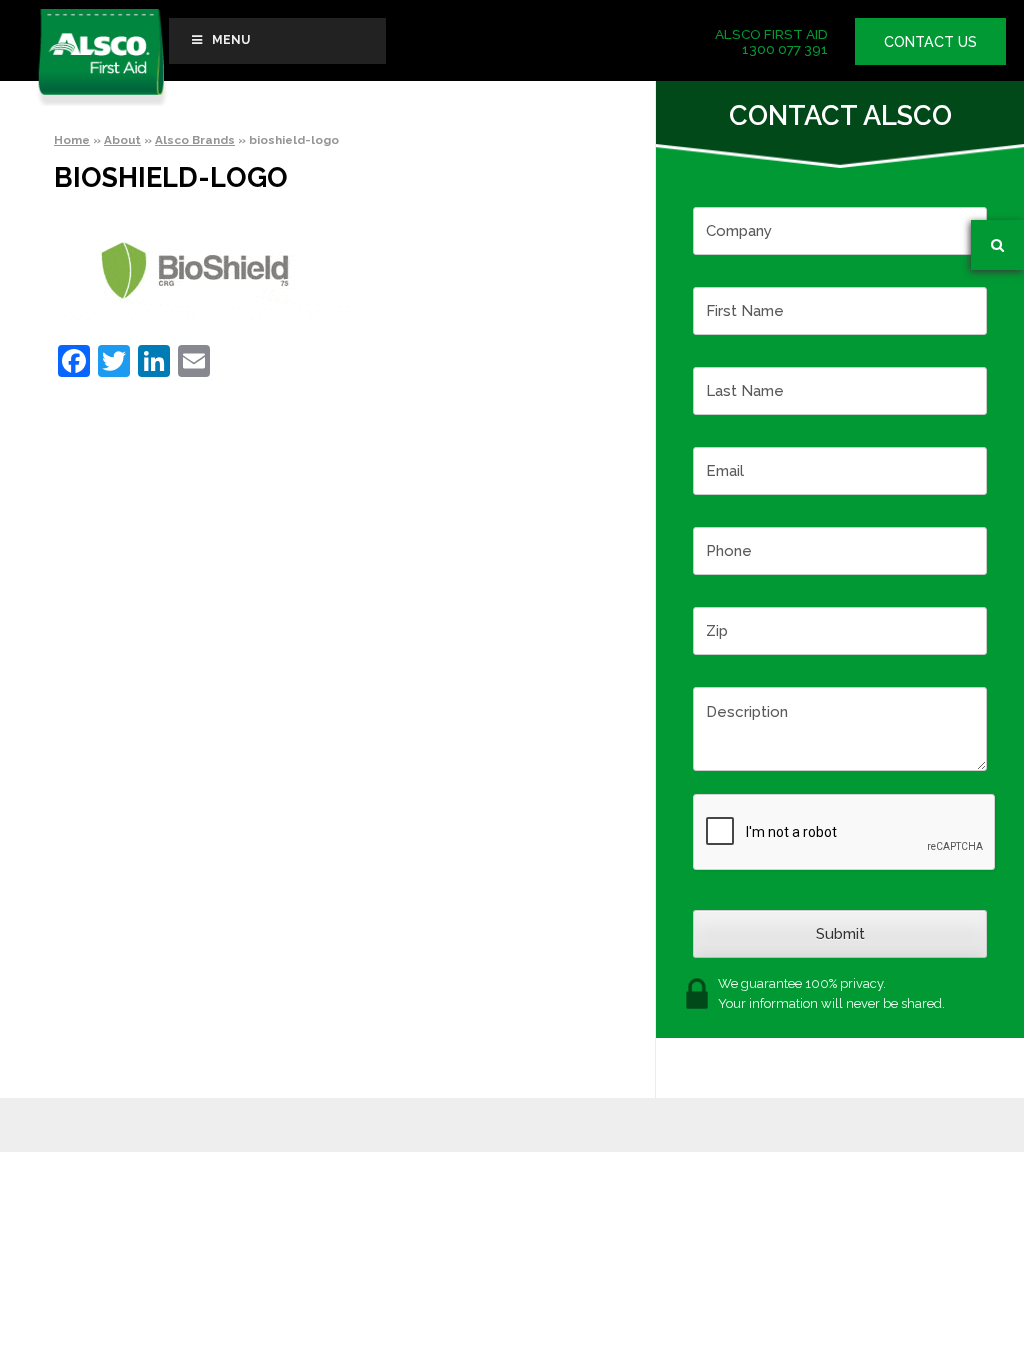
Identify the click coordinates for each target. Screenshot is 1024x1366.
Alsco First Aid (101, 57)
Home (72, 140)
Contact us (930, 41)
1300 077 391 (785, 49)
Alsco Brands (195, 140)
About (122, 140)
